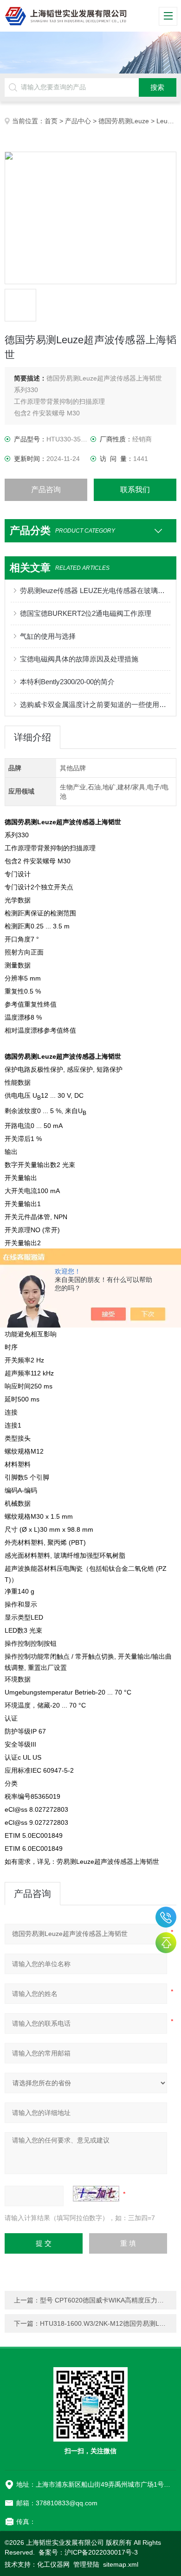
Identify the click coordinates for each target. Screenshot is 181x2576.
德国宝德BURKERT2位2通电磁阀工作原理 (86, 613)
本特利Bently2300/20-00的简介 (67, 682)
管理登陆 (86, 2564)
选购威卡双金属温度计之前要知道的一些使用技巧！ (95, 704)
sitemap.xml (121, 2564)
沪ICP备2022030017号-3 (101, 2552)
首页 (51, 121)
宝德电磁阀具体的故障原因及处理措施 (79, 659)
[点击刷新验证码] (96, 2194)
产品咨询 (46, 490)
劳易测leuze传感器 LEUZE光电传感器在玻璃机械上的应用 (95, 591)
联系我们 (135, 490)
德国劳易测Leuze (124, 121)
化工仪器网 (53, 2564)
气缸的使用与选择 (48, 636)
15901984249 (166, 1917)
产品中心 (78, 121)
